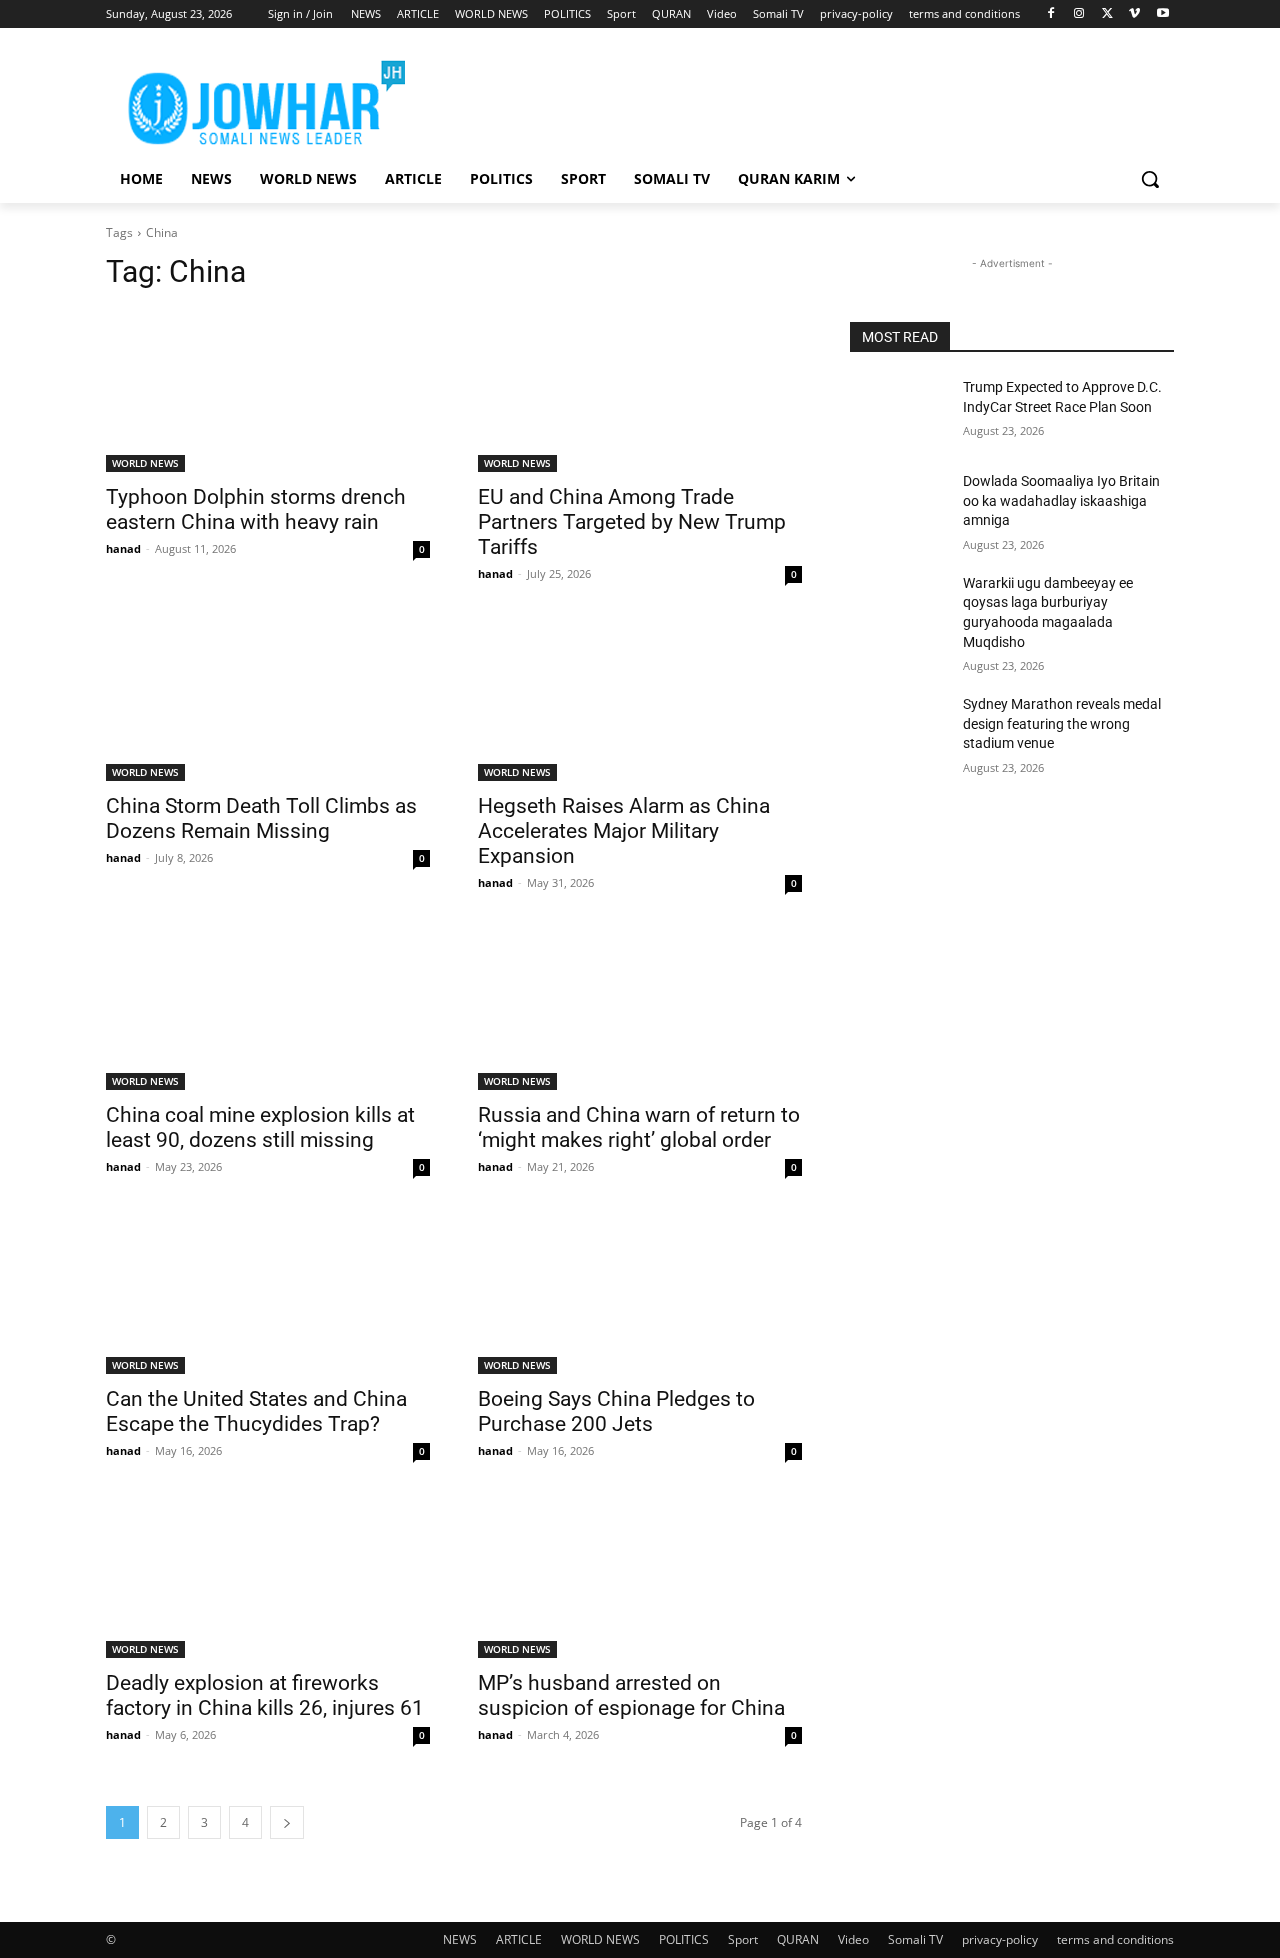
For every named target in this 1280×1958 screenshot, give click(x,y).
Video (853, 1939)
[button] (1150, 179)
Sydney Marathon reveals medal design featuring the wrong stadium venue (1062, 723)
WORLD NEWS (145, 463)
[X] (1107, 14)
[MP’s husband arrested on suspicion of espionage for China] (640, 1577)
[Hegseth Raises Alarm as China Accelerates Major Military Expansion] (640, 700)
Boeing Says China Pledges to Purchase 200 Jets (616, 1411)
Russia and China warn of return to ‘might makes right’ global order (639, 1127)
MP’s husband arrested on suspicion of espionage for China (631, 1695)
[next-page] (287, 1822)
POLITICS (684, 1939)
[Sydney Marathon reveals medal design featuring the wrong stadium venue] (898, 729)
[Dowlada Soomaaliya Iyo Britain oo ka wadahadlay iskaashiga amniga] (898, 506)
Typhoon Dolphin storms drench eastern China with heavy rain (256, 509)
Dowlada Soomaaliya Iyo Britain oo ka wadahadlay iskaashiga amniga (1061, 500)
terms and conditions (1115, 1939)
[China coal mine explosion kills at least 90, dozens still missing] (268, 1009)
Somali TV (915, 1939)
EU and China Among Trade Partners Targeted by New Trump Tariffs (632, 522)
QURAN (798, 1939)
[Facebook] (1051, 14)
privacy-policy (1000, 1939)
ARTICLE (519, 1939)
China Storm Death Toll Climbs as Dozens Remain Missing (261, 818)
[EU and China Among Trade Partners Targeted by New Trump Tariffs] (640, 391)
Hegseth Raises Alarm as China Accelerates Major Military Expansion (624, 831)
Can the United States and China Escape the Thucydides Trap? (256, 1411)
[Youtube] (1162, 14)
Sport (743, 1939)
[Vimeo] (1134, 14)
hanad (123, 548)
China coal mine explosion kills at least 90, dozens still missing (260, 1127)
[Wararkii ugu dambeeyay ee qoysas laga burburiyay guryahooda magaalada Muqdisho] (898, 608)
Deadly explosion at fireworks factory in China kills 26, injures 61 (265, 1695)
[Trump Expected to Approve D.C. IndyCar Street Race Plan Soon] (898, 412)
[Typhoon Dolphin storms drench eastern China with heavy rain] (268, 391)
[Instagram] (1079, 14)
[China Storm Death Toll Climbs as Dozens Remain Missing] (268, 700)
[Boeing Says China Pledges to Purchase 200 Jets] (640, 1293)
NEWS (460, 1939)
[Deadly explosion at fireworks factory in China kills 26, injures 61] (268, 1577)
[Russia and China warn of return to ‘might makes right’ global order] (640, 1009)
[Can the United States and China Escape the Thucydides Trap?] (268, 1293)
